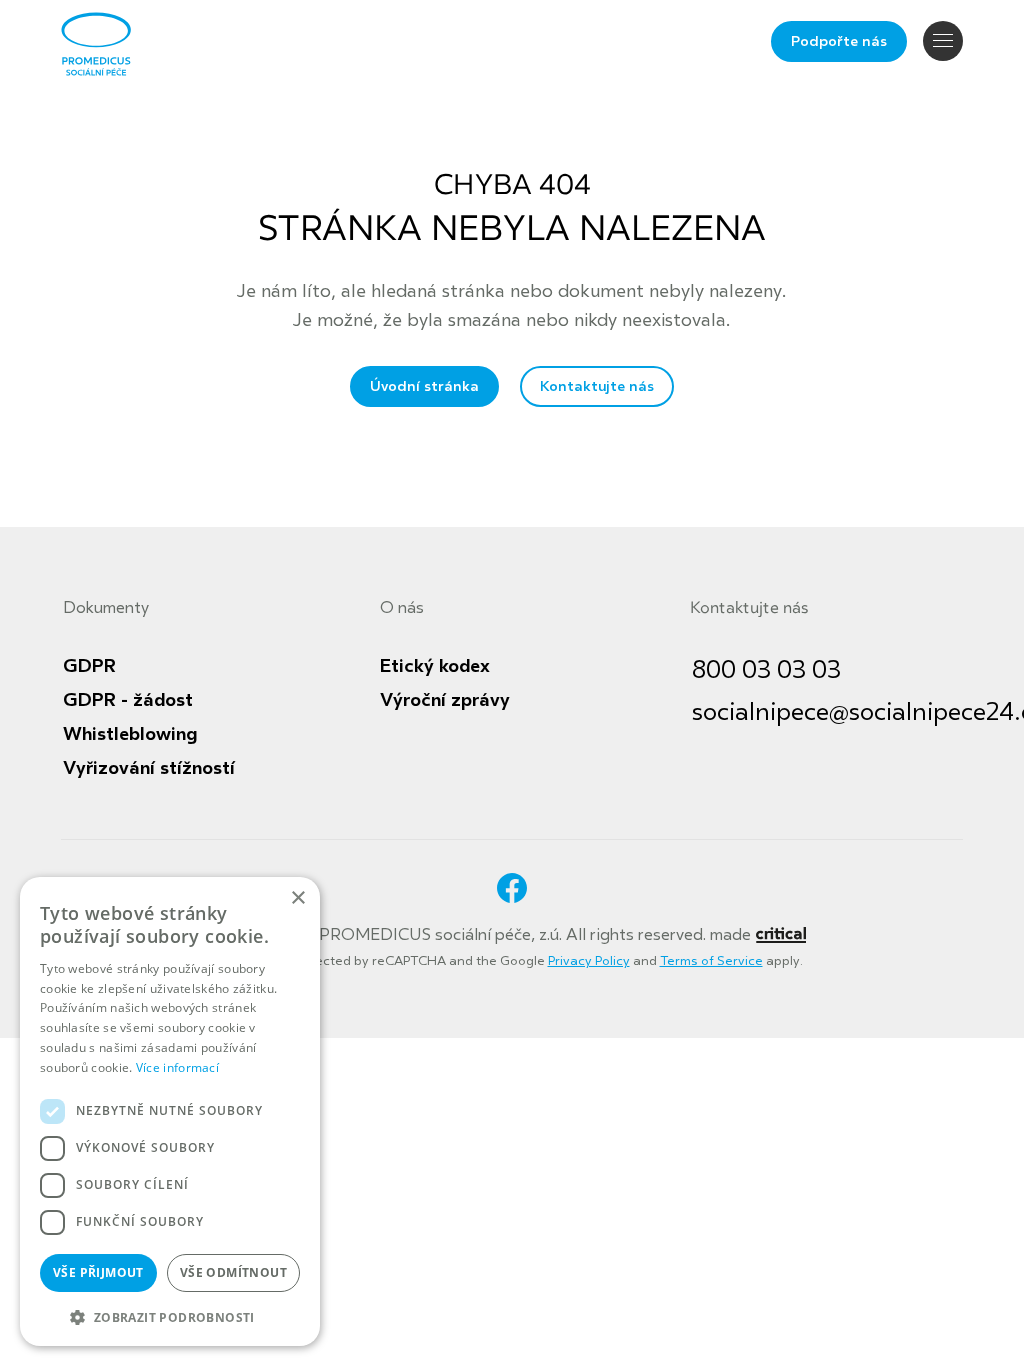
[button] (170, 1315)
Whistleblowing (130, 734)
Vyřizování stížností (149, 768)
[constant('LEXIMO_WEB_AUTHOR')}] (780, 935)
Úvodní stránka (424, 386)
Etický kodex (435, 666)
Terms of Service (711, 961)
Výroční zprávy (445, 700)
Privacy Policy (589, 961)
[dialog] (170, 1111)
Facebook (512, 888)
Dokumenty (106, 608)
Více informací (177, 1067)
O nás (402, 608)
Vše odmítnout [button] (233, 1272)
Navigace (943, 41)
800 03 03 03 (766, 670)
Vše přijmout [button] (98, 1272)
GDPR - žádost (128, 700)
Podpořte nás (839, 41)
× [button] (297, 898)
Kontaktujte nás (597, 386)
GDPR (89, 666)
